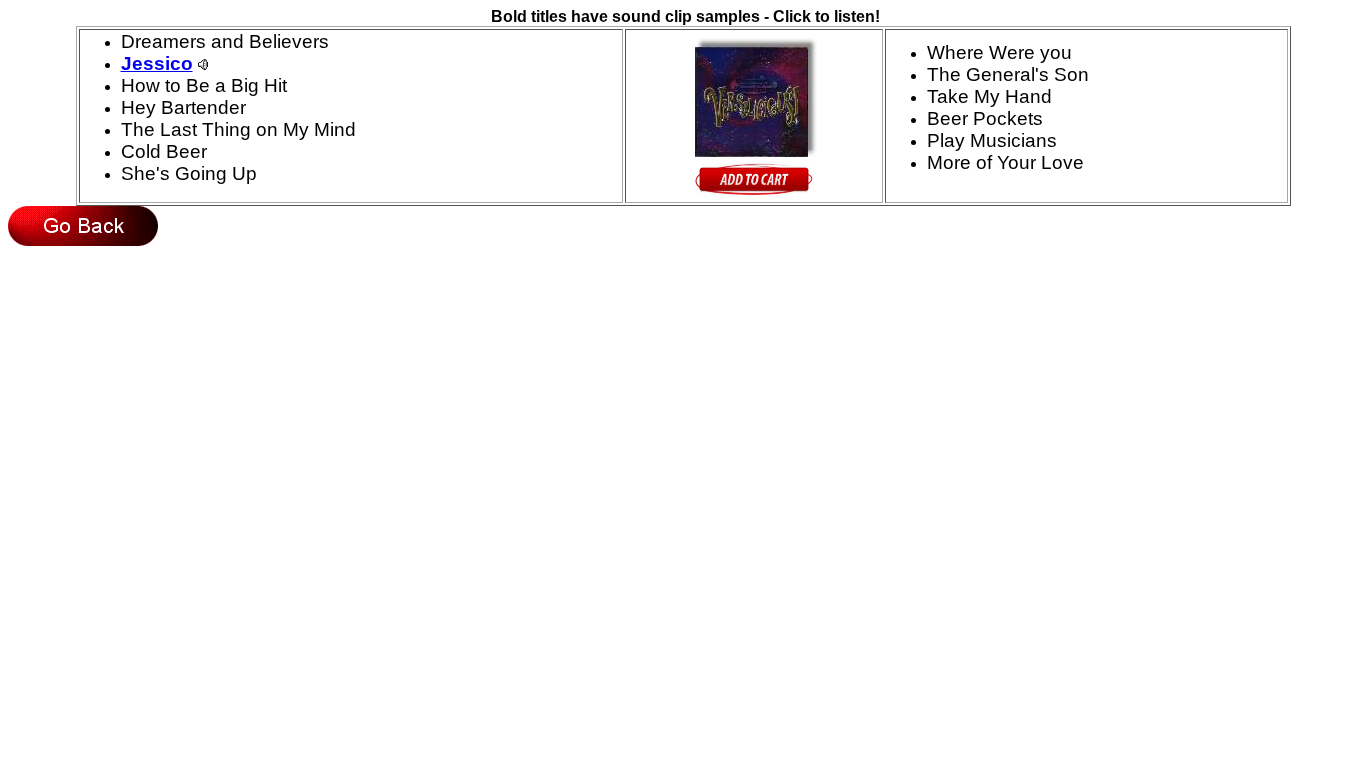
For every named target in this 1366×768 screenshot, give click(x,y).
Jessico (157, 63)
